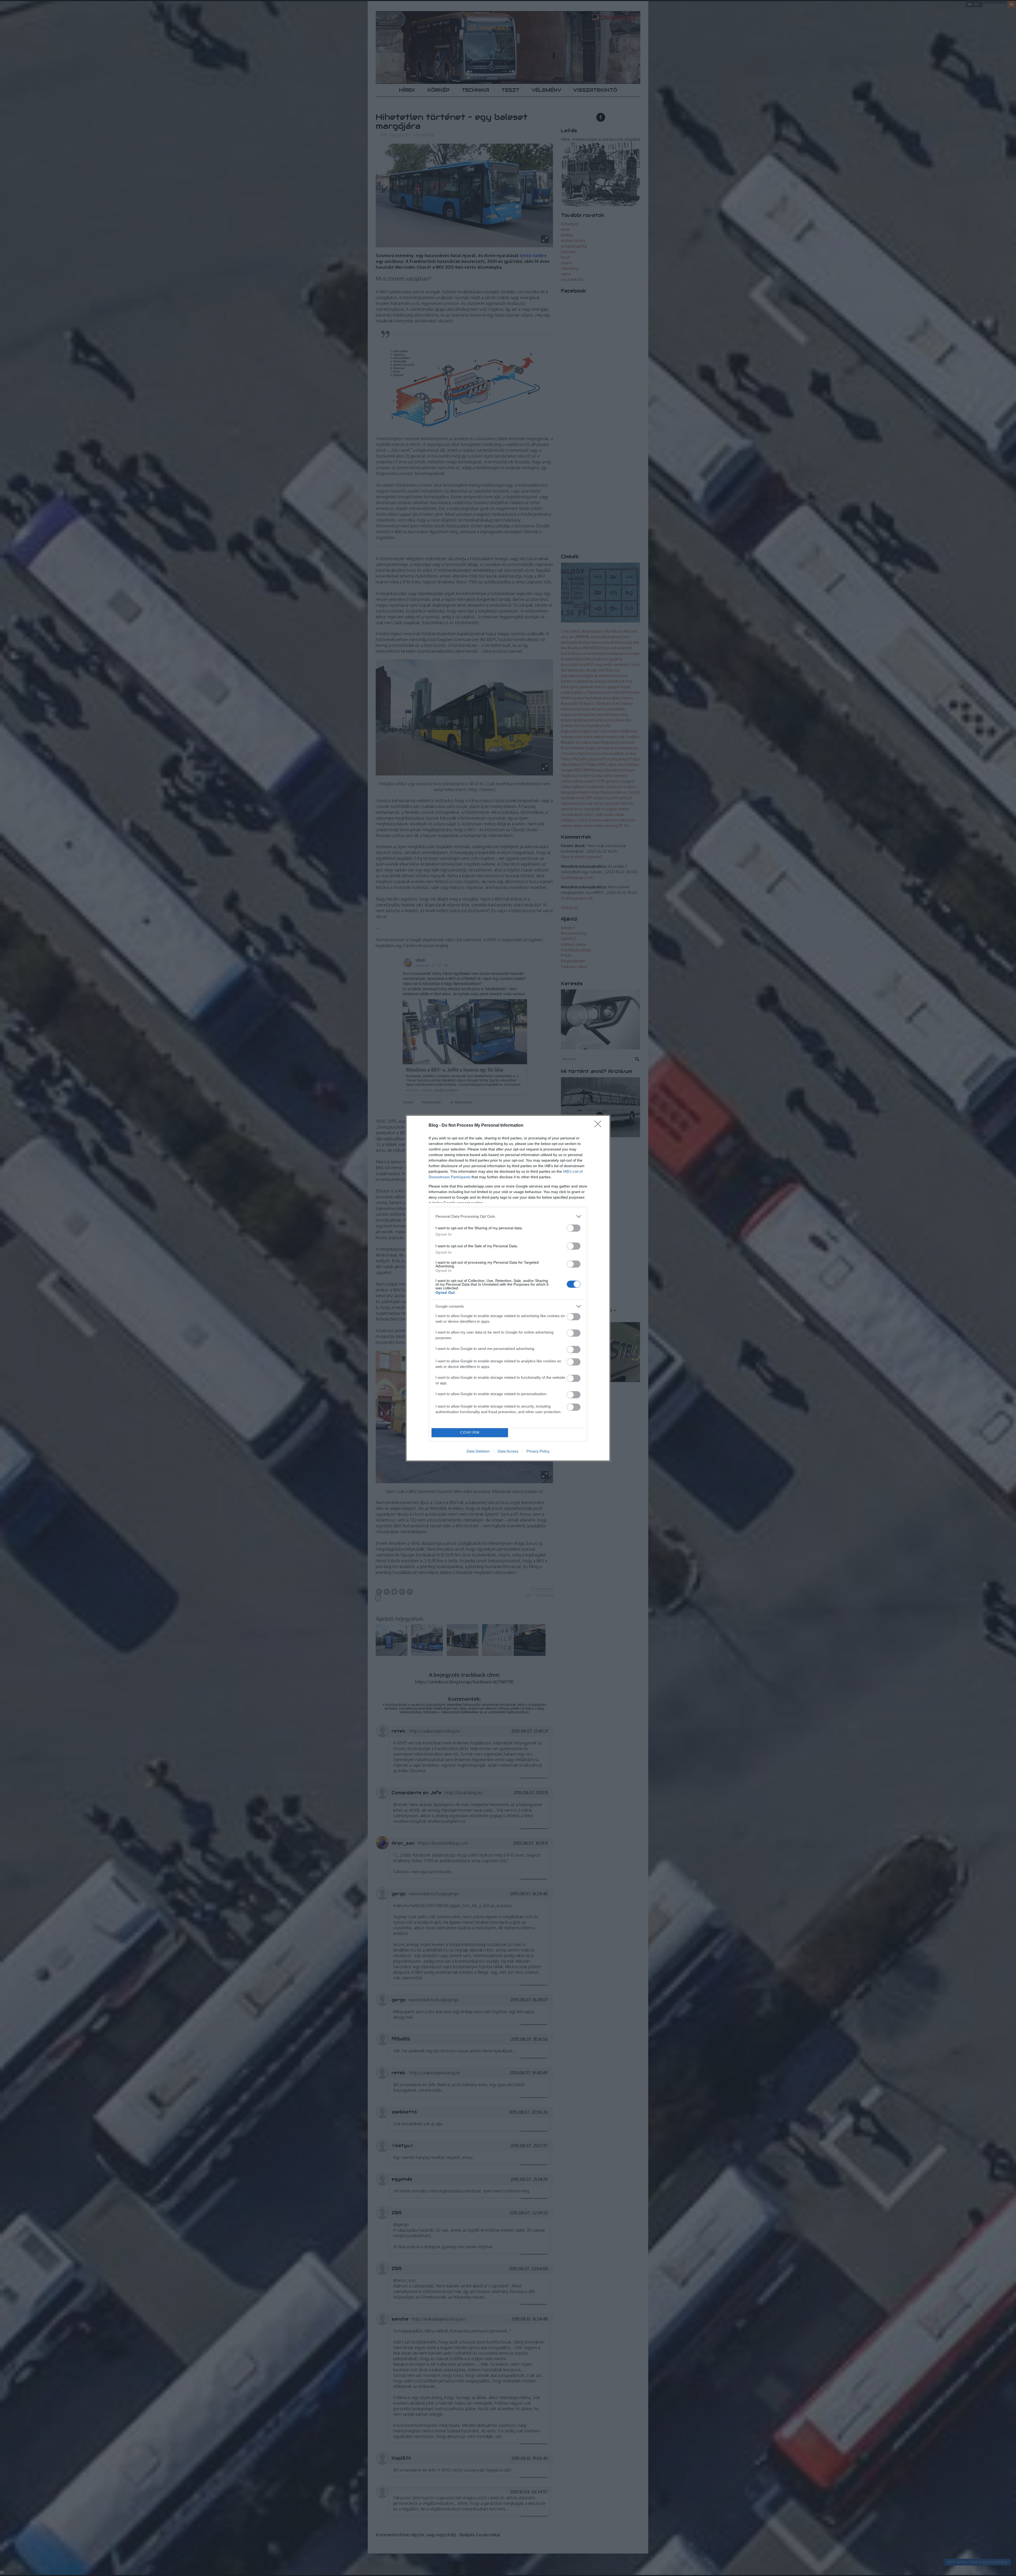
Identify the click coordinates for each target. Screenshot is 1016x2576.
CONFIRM (470, 1433)
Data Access (508, 1451)
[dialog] (508, 1288)
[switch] (574, 1228)
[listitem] (508, 1216)
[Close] (600, 1126)
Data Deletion (478, 1451)
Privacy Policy (538, 1451)
